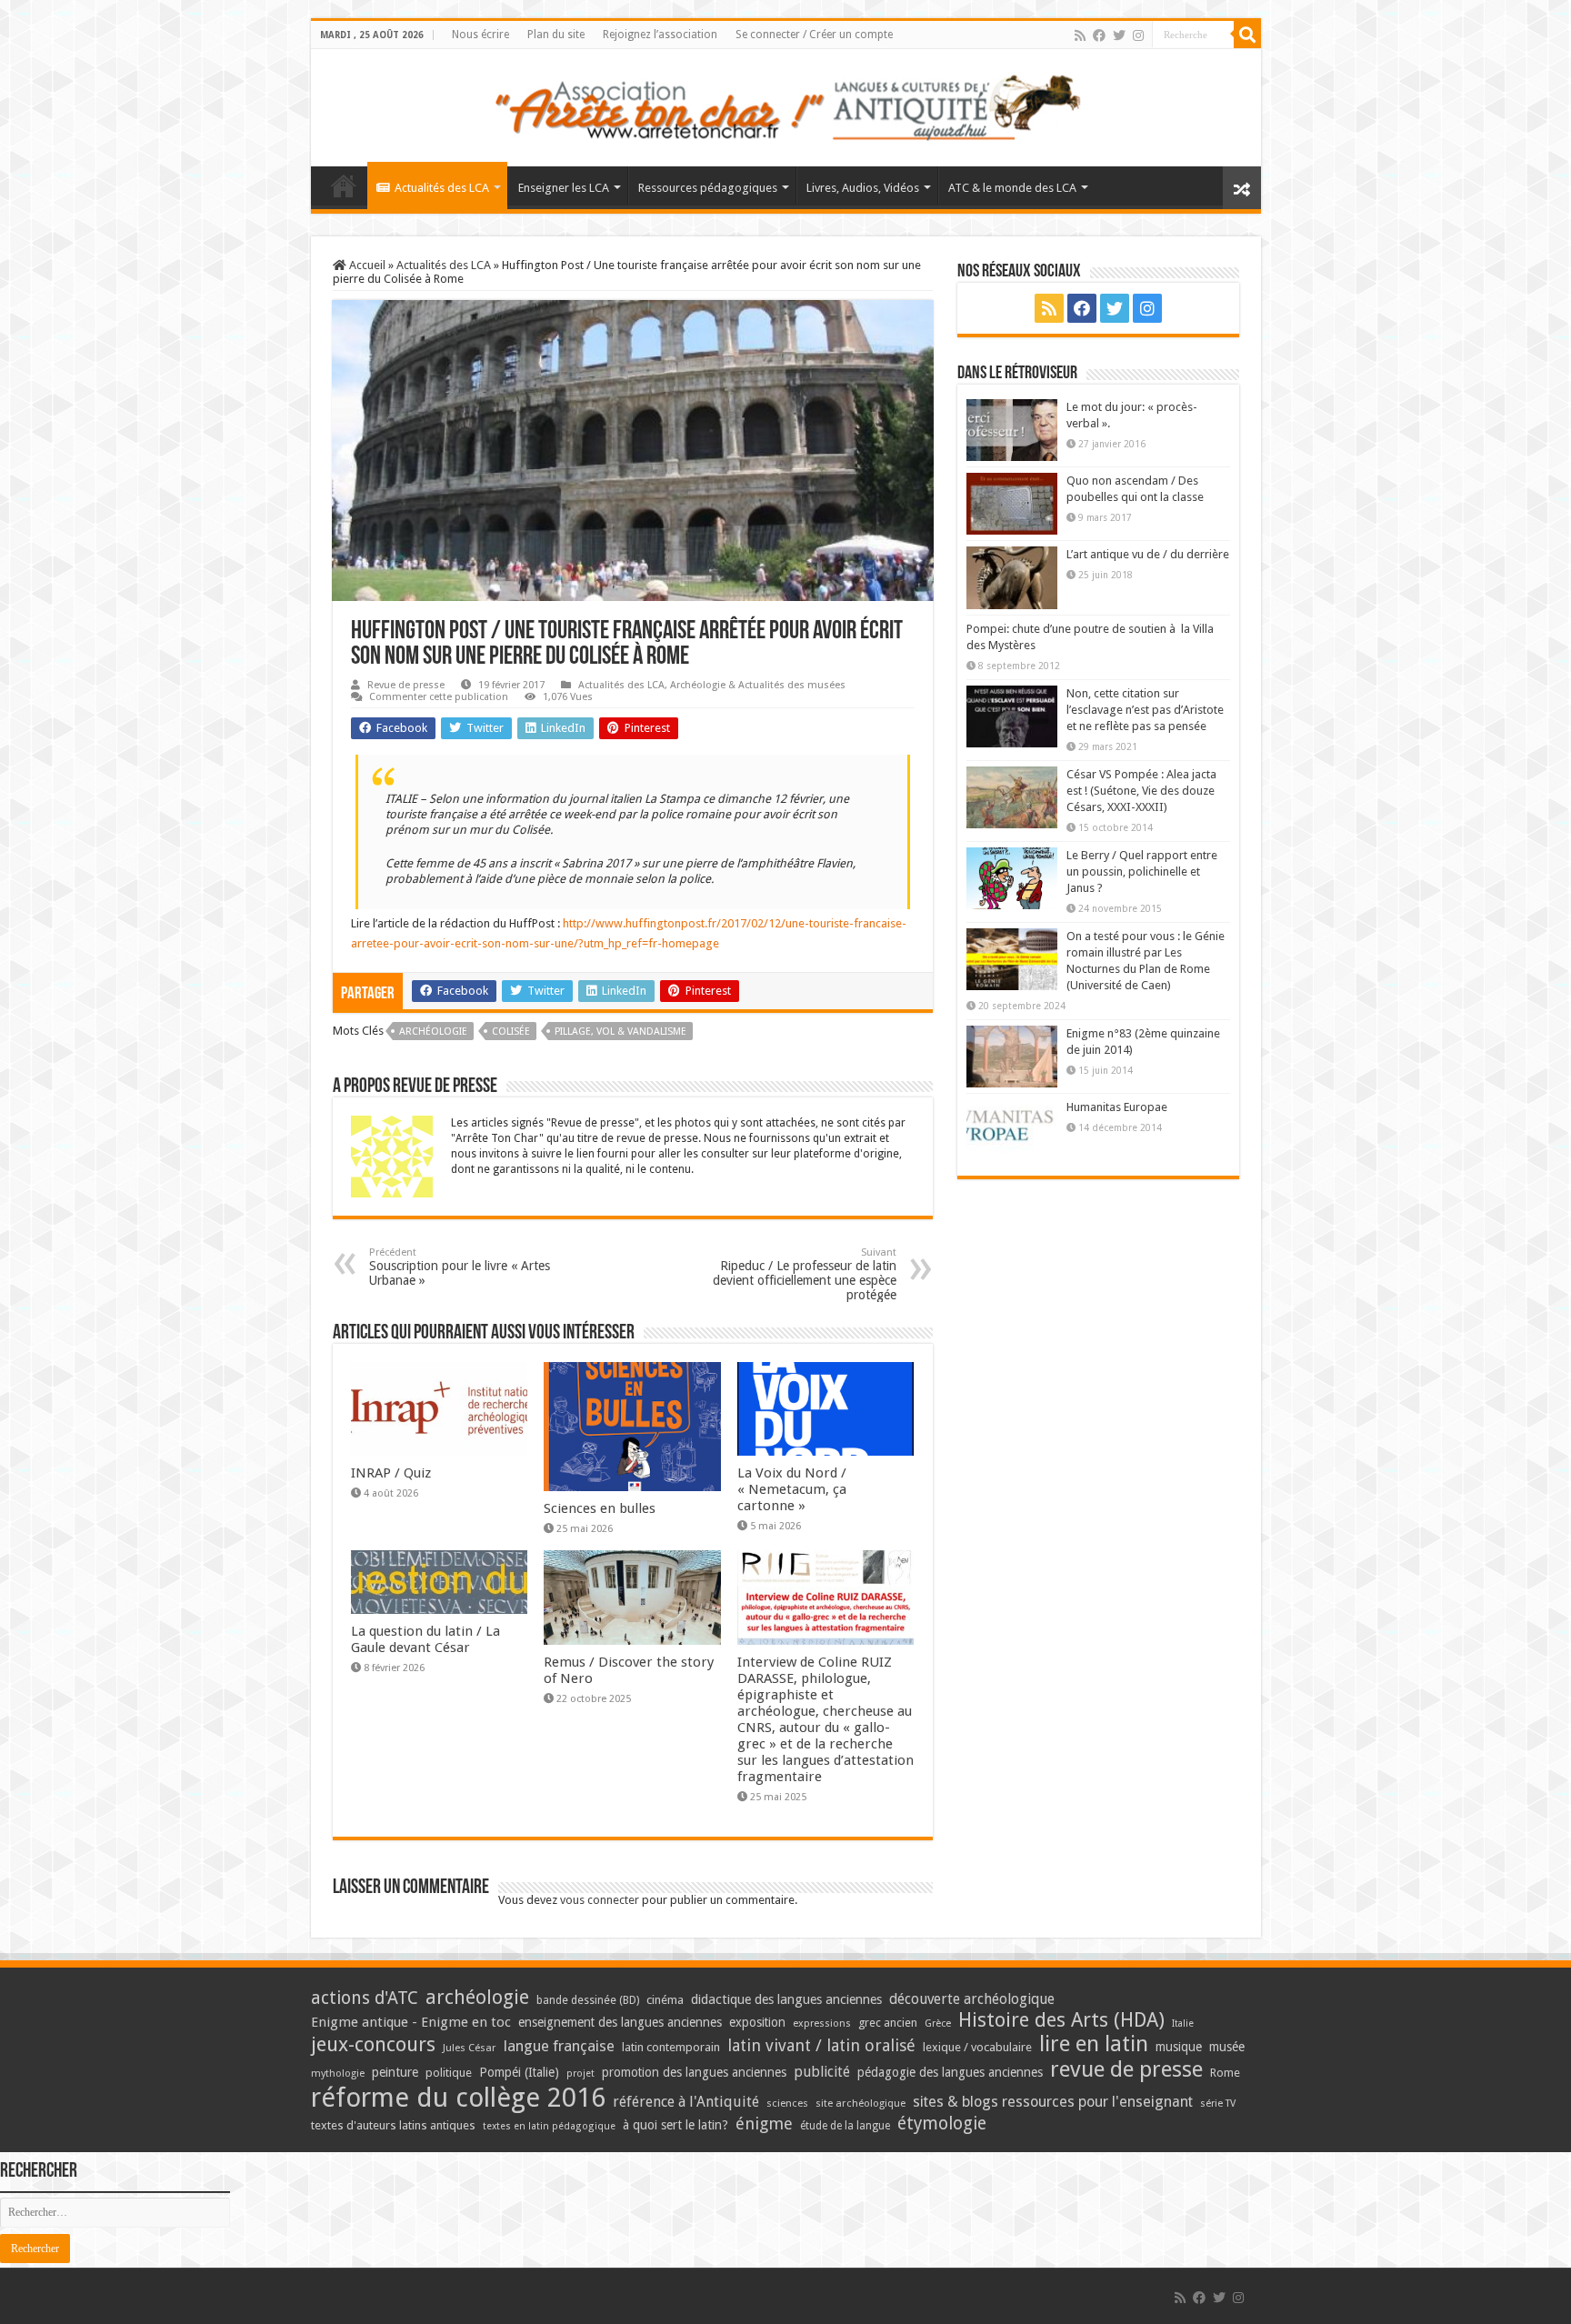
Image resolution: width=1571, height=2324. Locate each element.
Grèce (938, 2023)
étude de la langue (845, 2126)
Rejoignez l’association (660, 35)
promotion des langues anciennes (694, 2072)
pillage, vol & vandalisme (620, 1032)
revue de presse (1126, 2069)
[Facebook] (1099, 35)
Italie (1183, 2023)
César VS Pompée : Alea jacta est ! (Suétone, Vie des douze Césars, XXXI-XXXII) (1141, 791)
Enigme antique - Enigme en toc (411, 2022)
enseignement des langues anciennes (620, 2022)
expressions (822, 2023)
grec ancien (888, 2023)
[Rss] (1080, 35)
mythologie (338, 2074)
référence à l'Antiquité (686, 2102)
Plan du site (556, 35)
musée (1227, 2047)
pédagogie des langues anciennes (950, 2072)
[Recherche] (1247, 35)
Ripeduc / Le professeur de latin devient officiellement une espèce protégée (805, 1274)
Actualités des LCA (442, 188)
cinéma (665, 2000)
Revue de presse (406, 685)
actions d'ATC (365, 1998)
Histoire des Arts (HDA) (1061, 2020)
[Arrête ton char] (786, 105)
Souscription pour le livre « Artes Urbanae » (460, 1267)
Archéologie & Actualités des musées (758, 685)
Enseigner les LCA (564, 188)
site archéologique (861, 2103)
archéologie (433, 1032)
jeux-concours (373, 2044)
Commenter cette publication (439, 697)
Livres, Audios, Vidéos (863, 188)
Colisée (511, 1032)
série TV (1218, 2104)
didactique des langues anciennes (786, 1999)
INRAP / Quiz (391, 1473)
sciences (787, 2103)
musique (1179, 2047)
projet (580, 2074)
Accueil (366, 265)
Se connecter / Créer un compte (814, 35)
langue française (559, 2046)
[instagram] (1138, 35)
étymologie (942, 2124)
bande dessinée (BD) (588, 2000)
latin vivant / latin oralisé (821, 2045)
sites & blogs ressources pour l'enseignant (1053, 2102)
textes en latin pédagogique (549, 2126)
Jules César (470, 2048)
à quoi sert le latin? (675, 2125)
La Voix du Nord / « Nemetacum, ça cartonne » (792, 1489)
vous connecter (600, 1900)
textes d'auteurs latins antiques (393, 2125)
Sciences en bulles (600, 1508)
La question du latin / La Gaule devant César (425, 1639)
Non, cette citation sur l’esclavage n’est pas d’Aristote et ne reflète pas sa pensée (1145, 710)
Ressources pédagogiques (708, 188)
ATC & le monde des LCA (1012, 188)
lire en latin (1094, 2044)
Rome (1225, 2073)
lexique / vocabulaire (977, 2047)
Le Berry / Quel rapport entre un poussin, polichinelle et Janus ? (1142, 871)
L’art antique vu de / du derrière (1148, 554)
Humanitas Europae (1117, 1107)
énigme (764, 2124)
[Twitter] (1119, 35)
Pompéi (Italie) (519, 2072)
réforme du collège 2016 (458, 2098)
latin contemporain (671, 2047)
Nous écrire (480, 35)
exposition (757, 2022)
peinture (395, 2072)
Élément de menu (344, 185)
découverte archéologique (972, 1999)
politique (449, 2073)
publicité (822, 2072)
